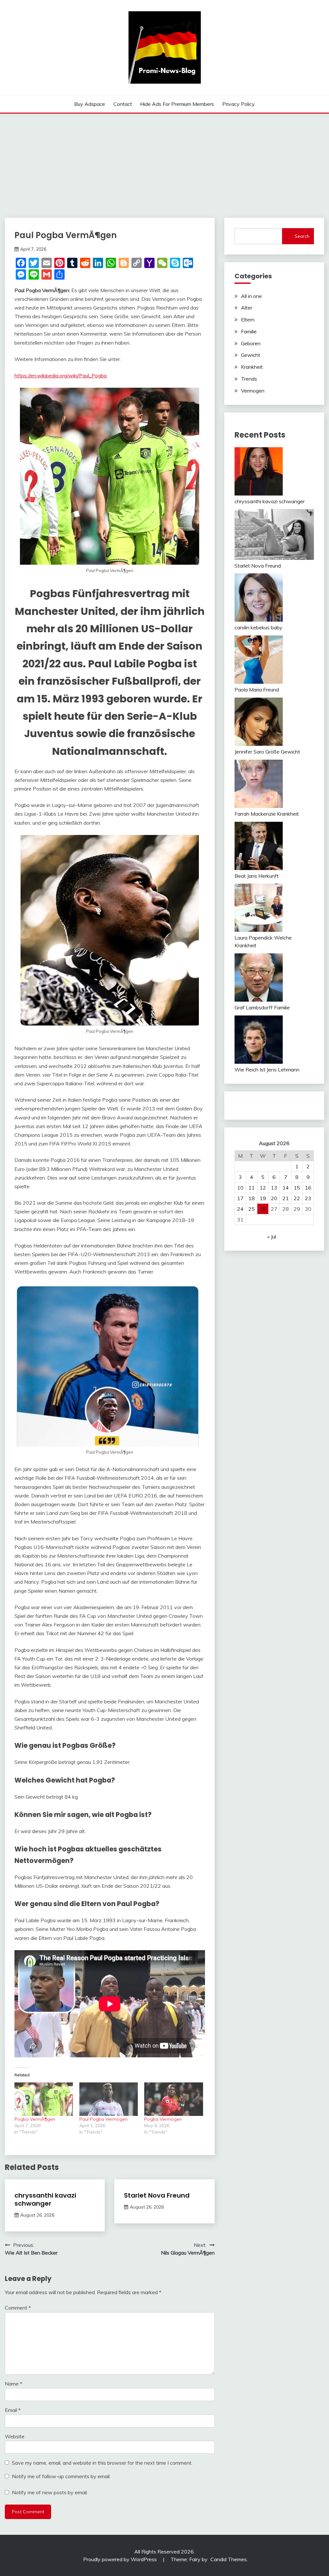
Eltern (248, 320)
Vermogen (253, 391)
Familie (249, 331)
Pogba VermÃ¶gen (35, 2119)
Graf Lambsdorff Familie (262, 1007)
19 (263, 1198)
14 (286, 1188)
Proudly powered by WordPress (121, 2559)
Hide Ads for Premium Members (177, 104)
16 (308, 1188)
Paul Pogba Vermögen (103, 2119)
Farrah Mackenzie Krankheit (267, 814)
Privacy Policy (239, 104)
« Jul (272, 1237)
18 (252, 1198)
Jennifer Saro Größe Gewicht (267, 752)
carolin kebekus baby (258, 627)
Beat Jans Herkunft (257, 876)
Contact (123, 104)
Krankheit (252, 367)
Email (13, 2410)
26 (263, 1209)
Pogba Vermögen (163, 2119)
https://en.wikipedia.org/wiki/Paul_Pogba (61, 375)
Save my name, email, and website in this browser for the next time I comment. (102, 2463)
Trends (249, 379)
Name (13, 2384)
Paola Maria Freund (257, 690)
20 (274, 1198)
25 (252, 1209)
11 (252, 1188)
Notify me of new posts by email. (50, 2492)
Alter (247, 308)
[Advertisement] (164, 162)
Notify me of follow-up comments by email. (61, 2476)
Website (15, 2436)
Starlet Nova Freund (157, 2195)
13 (274, 1188)
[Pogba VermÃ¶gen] (44, 2099)
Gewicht (251, 355)
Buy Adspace (90, 104)
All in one (251, 296)
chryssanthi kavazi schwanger (45, 2199)
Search (302, 236)
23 (308, 1198)
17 (240, 1198)
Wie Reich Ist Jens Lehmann (267, 1070)
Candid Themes (229, 2559)
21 (286, 1198)
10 (240, 1188)
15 (297, 1188)
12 (263, 1188)
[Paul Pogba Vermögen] (109, 2099)
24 (240, 1209)
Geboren (251, 343)
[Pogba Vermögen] (173, 2099)
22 (297, 1198)
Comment (18, 2308)
